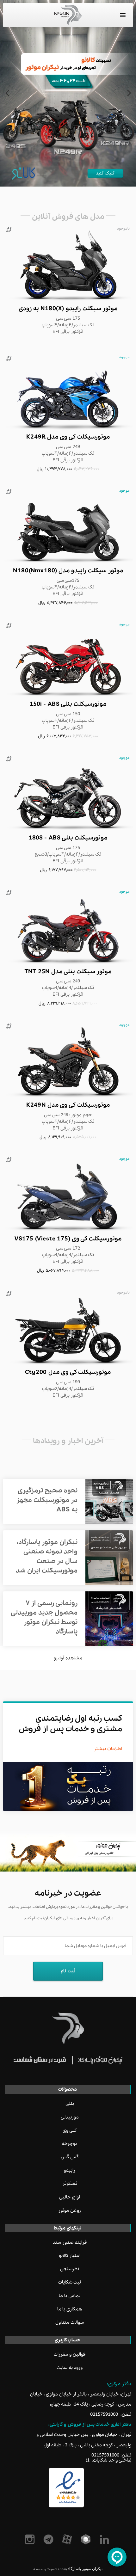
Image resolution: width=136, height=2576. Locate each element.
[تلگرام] (49, 2539)
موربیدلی (70, 2117)
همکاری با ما (70, 2309)
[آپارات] (68, 2539)
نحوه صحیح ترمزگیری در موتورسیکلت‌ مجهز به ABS (47, 1500)
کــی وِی (70, 2130)
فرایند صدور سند (70, 2242)
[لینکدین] (105, 2539)
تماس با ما (70, 2296)
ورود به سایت (70, 2368)
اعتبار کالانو (70, 2256)
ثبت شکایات (70, 2282)
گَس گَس (70, 2157)
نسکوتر (70, 2184)
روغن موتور (70, 2210)
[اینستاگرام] (31, 2539)
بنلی (70, 2104)
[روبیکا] (87, 2539)
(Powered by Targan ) (50, 2569)
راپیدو (70, 2170)
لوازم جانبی (70, 2197)
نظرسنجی (70, 2269)
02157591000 (104, 2414)
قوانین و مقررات (70, 2354)
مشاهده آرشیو (68, 1658)
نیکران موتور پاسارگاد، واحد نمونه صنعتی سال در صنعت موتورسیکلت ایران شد (47, 1556)
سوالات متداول (70, 2322)
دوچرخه (70, 2144)
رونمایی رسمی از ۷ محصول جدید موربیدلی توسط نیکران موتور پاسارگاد (44, 1617)
